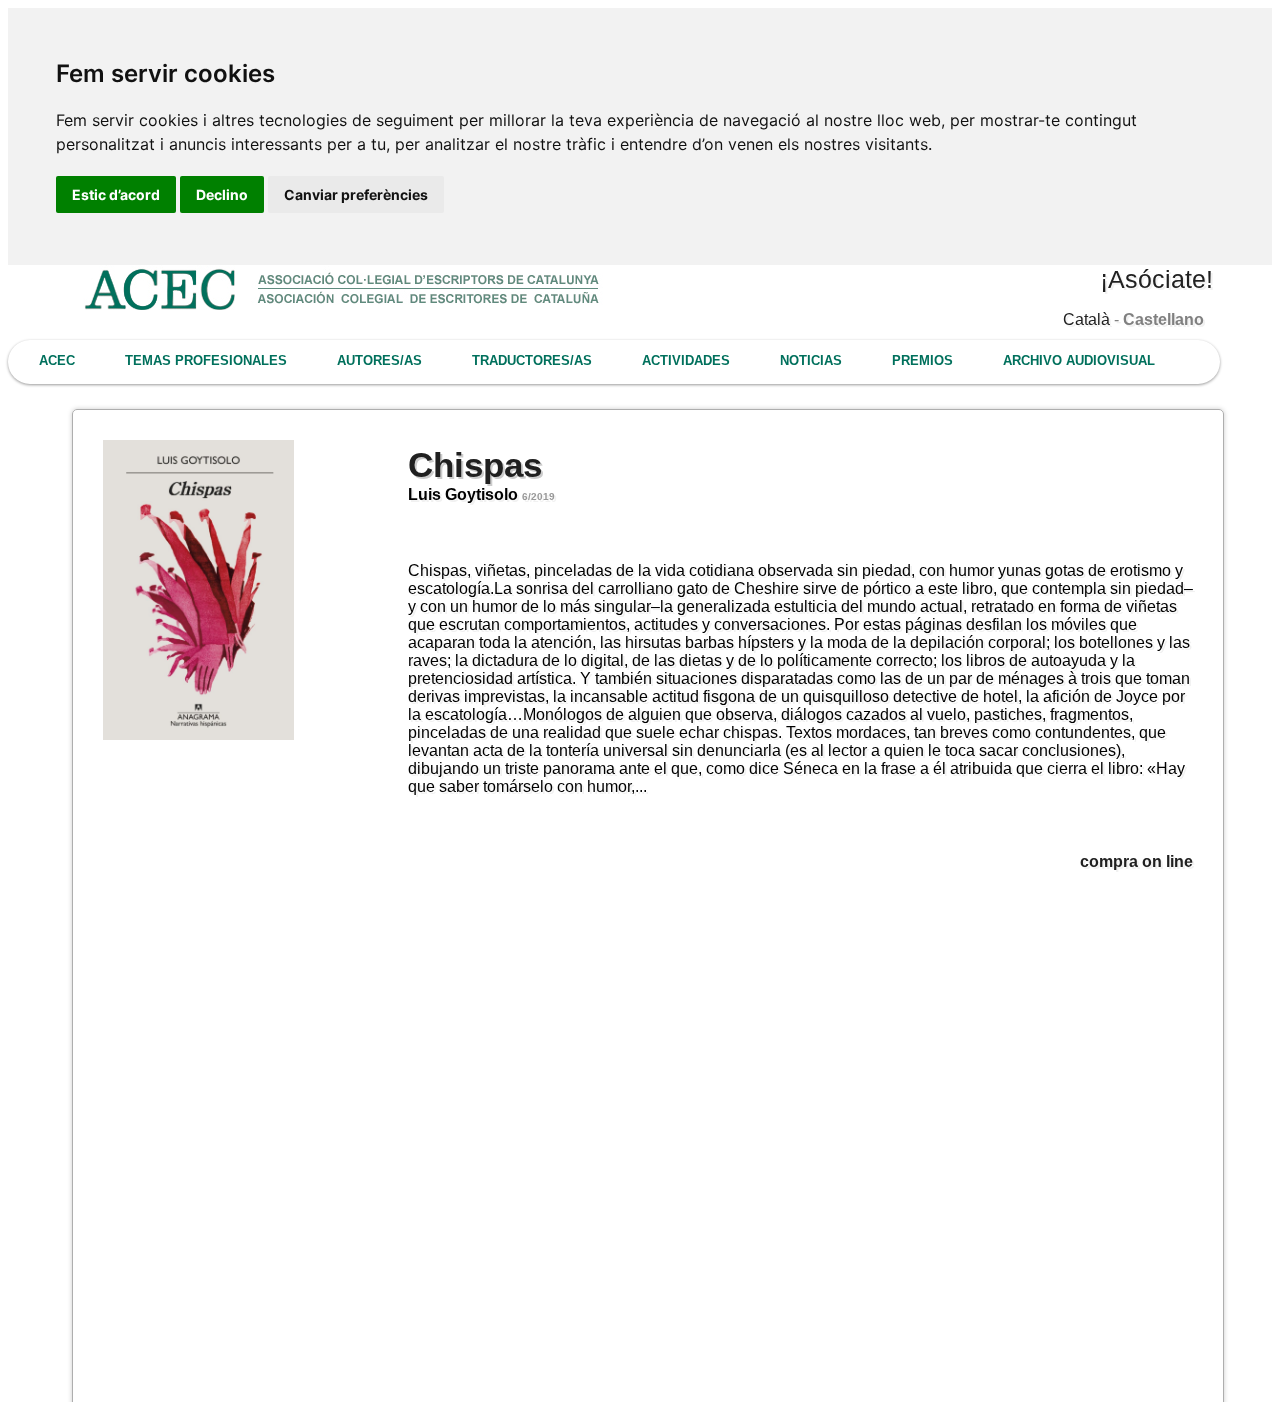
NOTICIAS (811, 360)
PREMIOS (922, 360)
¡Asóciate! (1156, 279)
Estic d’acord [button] (116, 194)
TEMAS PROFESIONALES (206, 360)
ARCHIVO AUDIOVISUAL (1079, 360)
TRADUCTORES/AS (532, 360)
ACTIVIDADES (686, 360)
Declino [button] (222, 194)
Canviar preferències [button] (356, 194)
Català (1086, 319)
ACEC (57, 360)
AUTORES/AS (379, 360)
